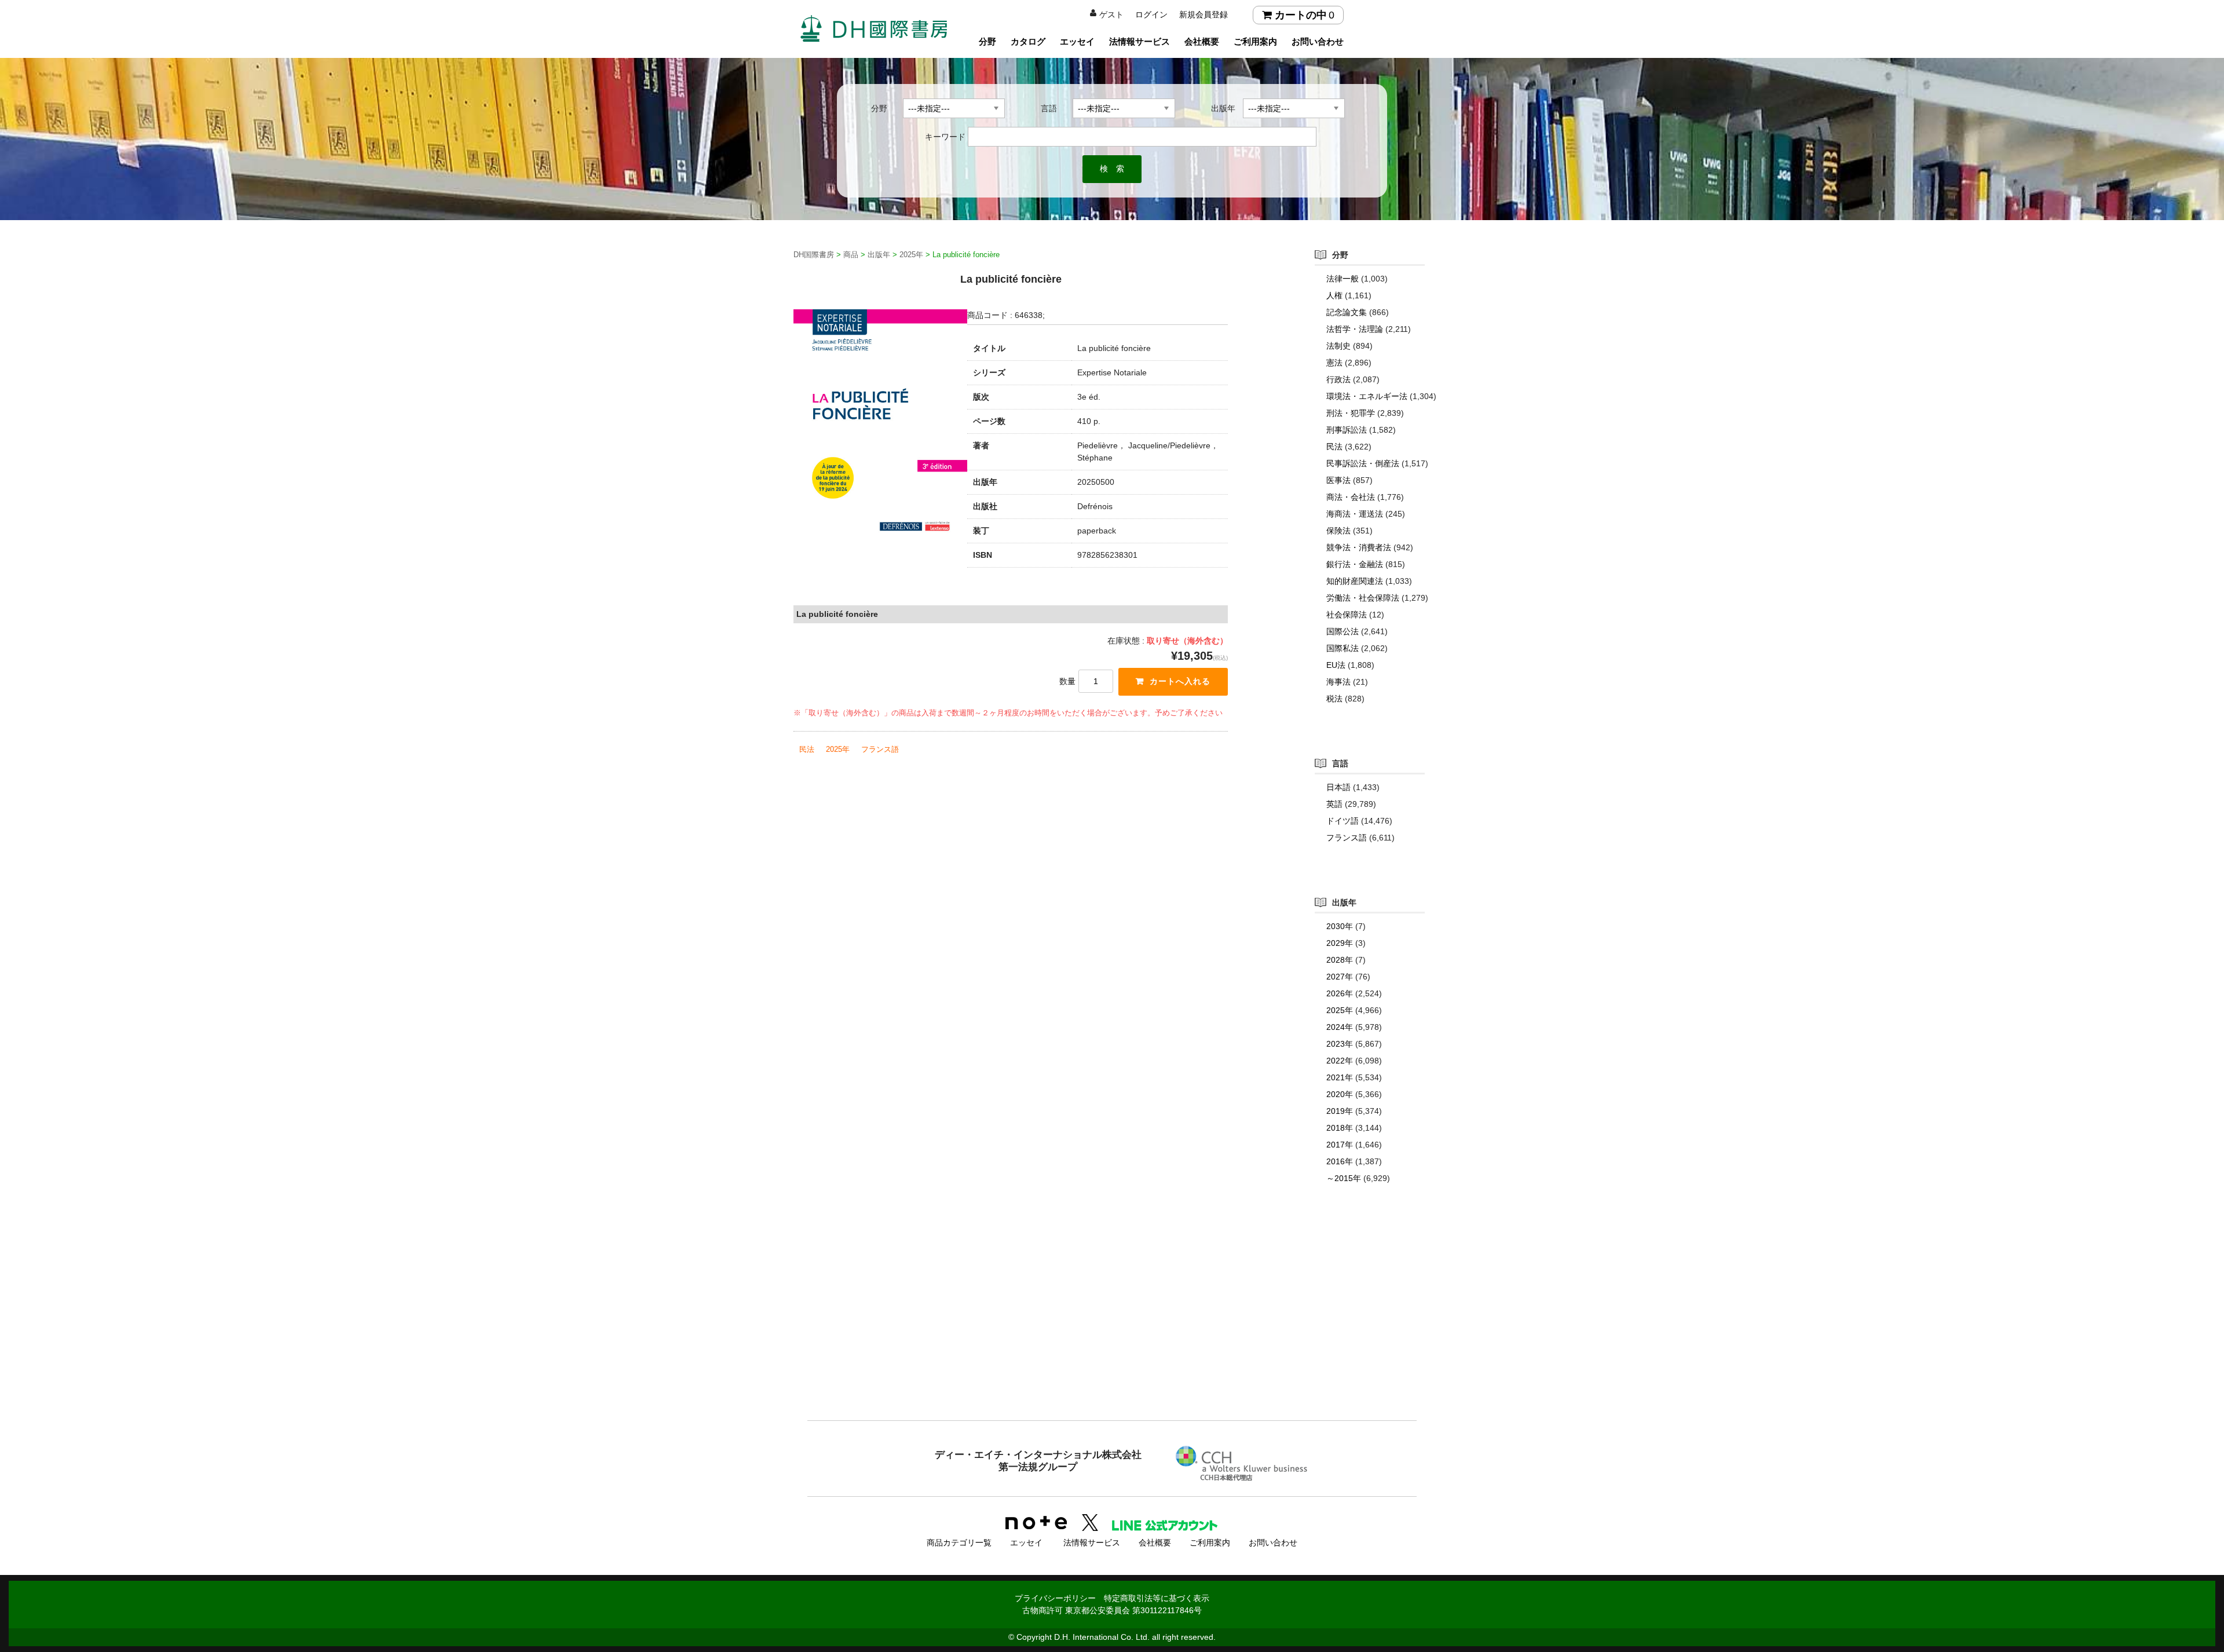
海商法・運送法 (1355, 514)
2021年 (1340, 1077)
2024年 (1340, 1027)
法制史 (1338, 346)
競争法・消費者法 (1359, 547)
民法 (807, 749)
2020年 (1340, 1094)
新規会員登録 (1204, 14)
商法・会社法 (1351, 497)
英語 (1334, 804)
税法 (1334, 699)
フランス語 (880, 749)
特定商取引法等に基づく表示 (1157, 1598)
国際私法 (1343, 648)
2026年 (1340, 993)
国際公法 (1343, 631)
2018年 (1340, 1128)
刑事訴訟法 (1347, 430)
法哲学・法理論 (1355, 329)
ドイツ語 (1343, 821)
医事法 (1338, 480)
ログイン (1151, 14)
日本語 (1338, 787)
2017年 (1340, 1145)
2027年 (1340, 977)
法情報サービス (1140, 41)
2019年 (1340, 1111)
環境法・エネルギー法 (1367, 396)
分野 (987, 41)
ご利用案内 (1255, 41)
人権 (1334, 295)
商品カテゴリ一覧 (959, 1543)
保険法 (1338, 531)
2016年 (1340, 1161)
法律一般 (1343, 279)
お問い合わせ (1318, 41)
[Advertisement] (1112, 1325)
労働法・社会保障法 (1363, 598)
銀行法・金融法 (1355, 564)
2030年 (1340, 926)
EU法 (1336, 665)
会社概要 (1202, 41)
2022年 (1340, 1061)
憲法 (1334, 363)
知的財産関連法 (1355, 581)
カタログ (1028, 41)
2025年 (838, 749)
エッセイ (1077, 41)
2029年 (1340, 943)
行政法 (1338, 379)
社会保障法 (1347, 615)
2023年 (1340, 1044)
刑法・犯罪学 (1351, 413)
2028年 (1340, 960)
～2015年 (1344, 1178)
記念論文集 (1347, 312)
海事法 (1338, 682)
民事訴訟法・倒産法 (1363, 463)
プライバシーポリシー (1055, 1598)
